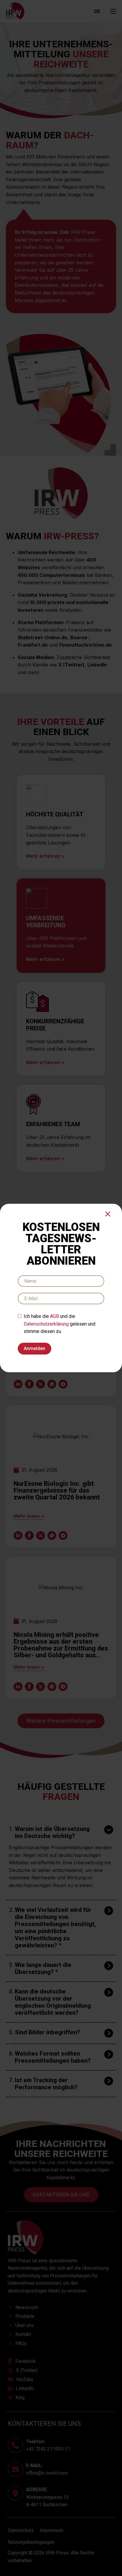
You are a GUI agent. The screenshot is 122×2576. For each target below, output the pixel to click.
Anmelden (34, 1348)
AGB (54, 1316)
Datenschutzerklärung (46, 1324)
